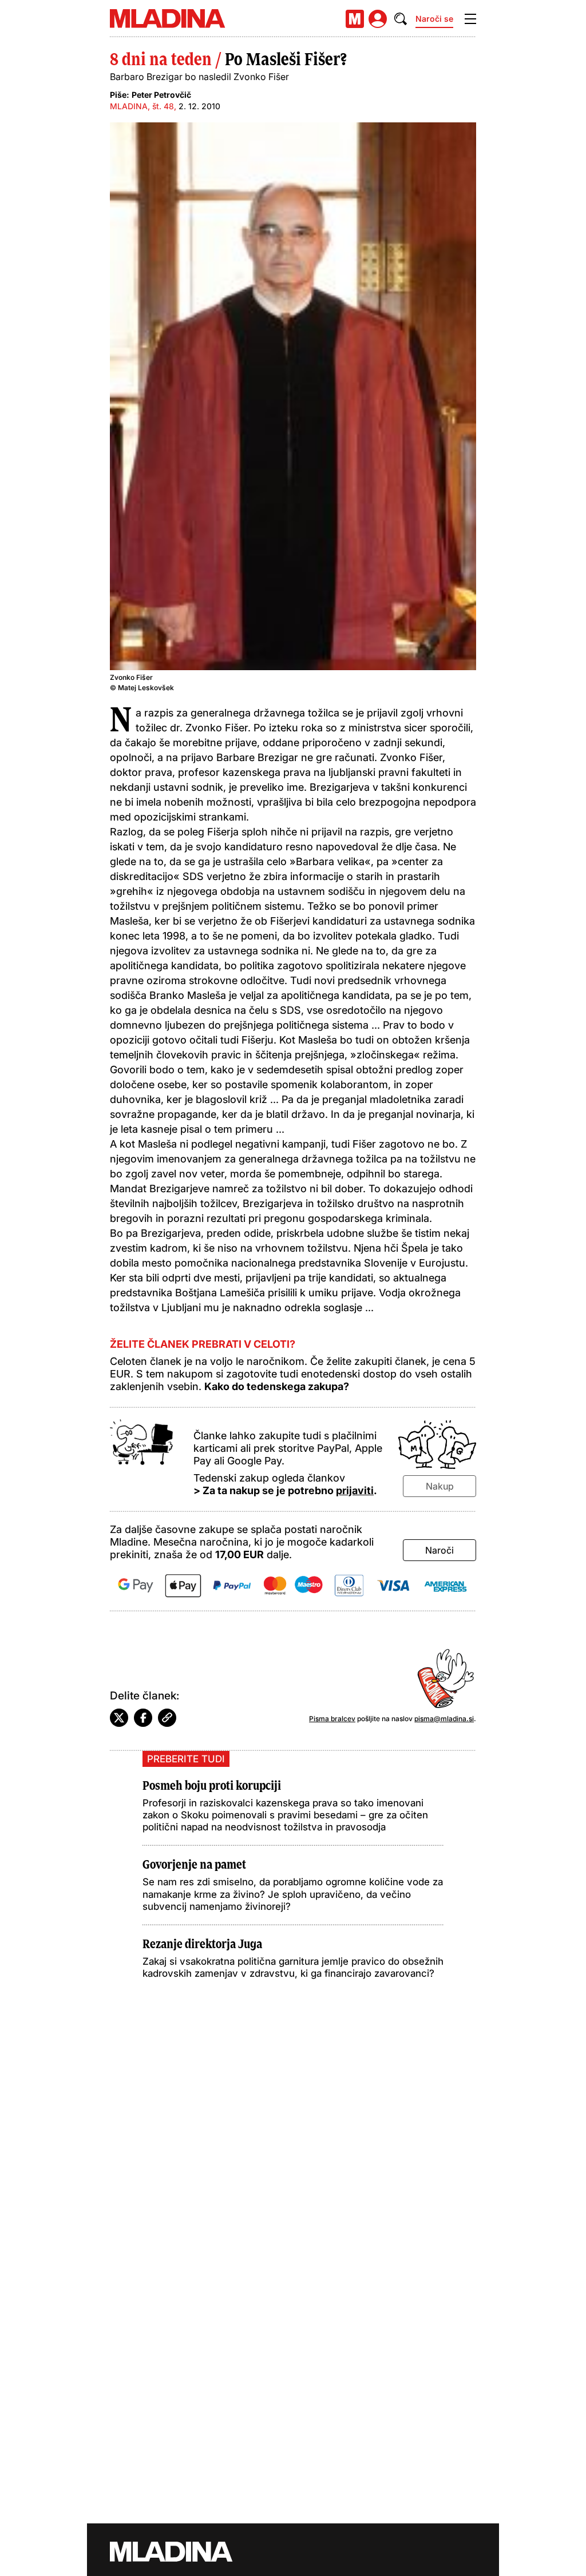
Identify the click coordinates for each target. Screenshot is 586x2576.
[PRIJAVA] (378, 19)
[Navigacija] (470, 19)
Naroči (439, 1550)
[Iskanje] (401, 19)
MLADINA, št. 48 (142, 106)
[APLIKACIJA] (355, 19)
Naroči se (434, 19)
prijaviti (355, 1490)
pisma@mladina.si (444, 1719)
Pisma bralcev (332, 1719)
